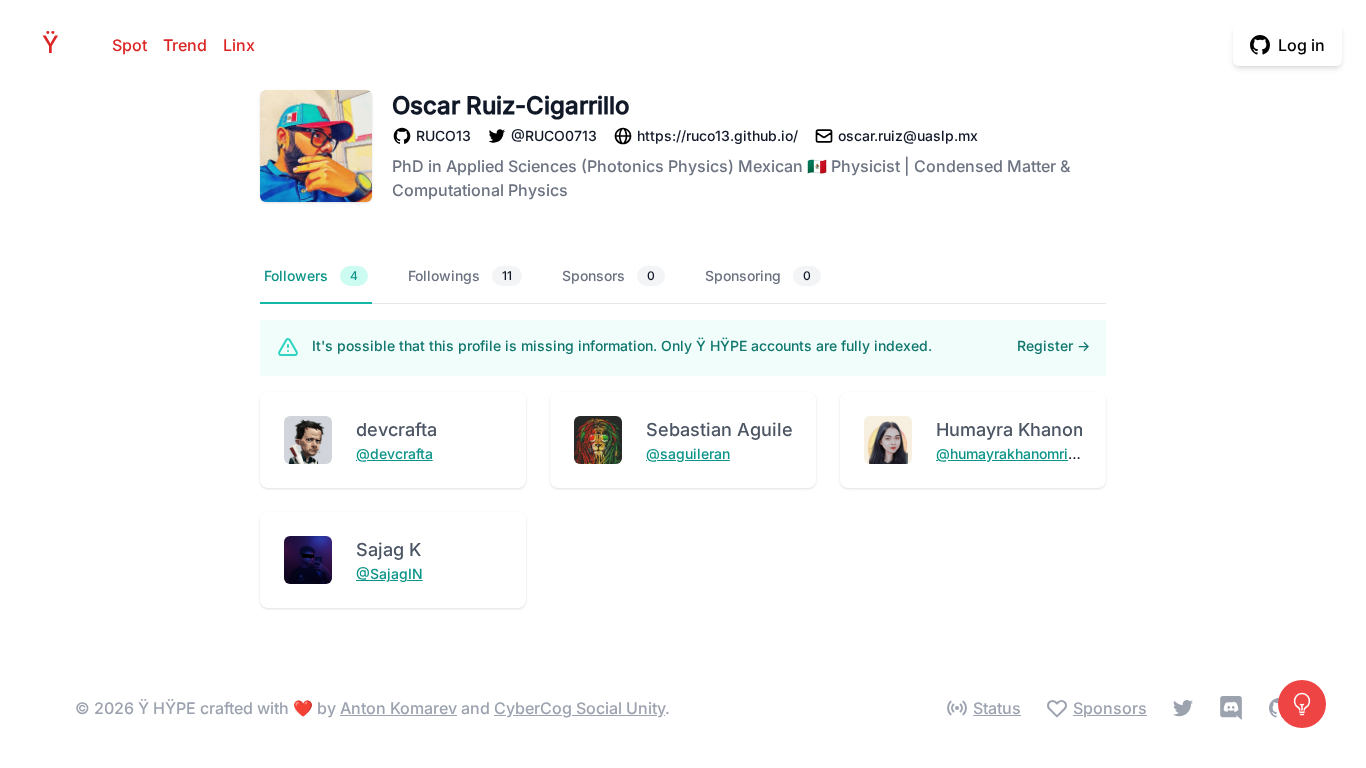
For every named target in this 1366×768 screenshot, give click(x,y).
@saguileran (688, 453)
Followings (460, 275)
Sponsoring (758, 275)
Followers (311, 275)
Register (1053, 345)
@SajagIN (389, 573)
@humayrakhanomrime (1012, 453)
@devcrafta (394, 453)
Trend (185, 45)
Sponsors (608, 275)
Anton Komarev (398, 708)
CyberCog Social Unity (579, 708)
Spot (129, 45)
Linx (239, 45)
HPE (56, 44)
